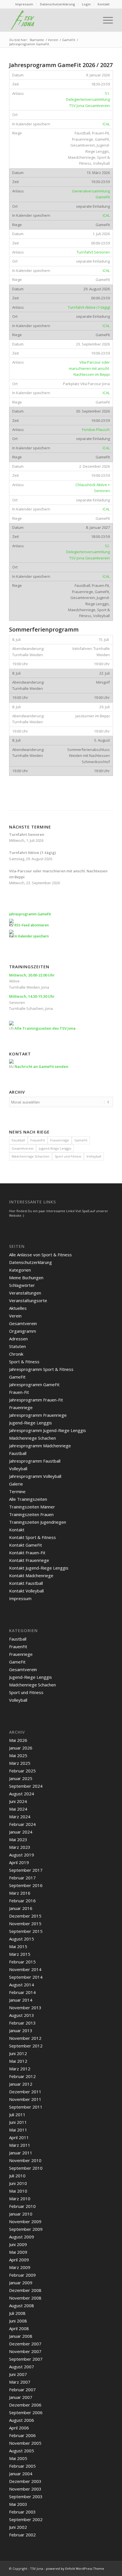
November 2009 (25, 2221)
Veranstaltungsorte (28, 1300)
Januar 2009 (21, 2283)
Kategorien (20, 1270)
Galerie (16, 1484)
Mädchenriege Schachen (30, 1156)
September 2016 (26, 1885)
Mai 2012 (18, 2061)
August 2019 (22, 1855)
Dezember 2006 (25, 2405)
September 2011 (26, 2107)
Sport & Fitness (24, 1362)
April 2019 (19, 1862)
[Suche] (92, 20)
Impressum (24, 4)
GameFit (81, 1140)
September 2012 (26, 2046)
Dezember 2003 (25, 2481)
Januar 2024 (21, 1832)
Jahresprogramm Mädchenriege (40, 1446)
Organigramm (23, 1331)
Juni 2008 (18, 2321)
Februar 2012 (22, 2076)
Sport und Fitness (68, 1156)
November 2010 (25, 2160)
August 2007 (22, 2367)
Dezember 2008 (25, 2290)
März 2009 (20, 2267)
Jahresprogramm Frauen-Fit (36, 1400)
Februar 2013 (22, 2023)
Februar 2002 (22, 2535)
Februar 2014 (22, 1992)
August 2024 (22, 1794)
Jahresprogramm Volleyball (35, 1476)
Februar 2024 (22, 1824)
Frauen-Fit (19, 1392)
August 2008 (22, 2305)
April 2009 (19, 2260)
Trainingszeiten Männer (32, 1507)
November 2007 (25, 2351)
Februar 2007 (22, 2390)
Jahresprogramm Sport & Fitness (41, 1369)
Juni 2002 (18, 2527)
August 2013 (22, 2015)
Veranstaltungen (25, 1293)
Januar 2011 (21, 2153)
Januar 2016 (21, 1908)
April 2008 (19, 2328)
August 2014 (22, 1985)
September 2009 (26, 2229)
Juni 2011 (18, 2122)
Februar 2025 (22, 1771)
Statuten (17, 1346)
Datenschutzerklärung (58, 4)
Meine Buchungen (26, 1278)
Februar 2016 (22, 1901)
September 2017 (26, 1870)
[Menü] (105, 20)
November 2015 (25, 1924)
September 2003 (26, 2496)
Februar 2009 (22, 2275)
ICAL (106, 124)
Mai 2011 (18, 2130)
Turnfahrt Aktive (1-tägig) (89, 307)
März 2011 (20, 2145)
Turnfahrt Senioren (93, 252)
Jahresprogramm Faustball (35, 1461)
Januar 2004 (21, 2474)
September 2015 (26, 1931)
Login (86, 4)
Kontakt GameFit (26, 1545)
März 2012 (20, 2069)
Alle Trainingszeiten (28, 1499)
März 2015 (20, 1954)
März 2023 (20, 1847)
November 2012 (25, 2038)
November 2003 (25, 2489)
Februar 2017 (22, 1878)
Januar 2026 (21, 1748)
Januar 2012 (21, 2084)
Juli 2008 (17, 2313)
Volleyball (94, 1156)
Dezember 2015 (25, 1916)
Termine (17, 1491)
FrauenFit (38, 1140)
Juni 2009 (18, 2244)
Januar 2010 (21, 2214)
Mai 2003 (18, 2504)
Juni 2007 (18, 2374)
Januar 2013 (21, 2030)
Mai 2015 (18, 1946)
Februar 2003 (22, 2512)
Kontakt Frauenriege (29, 1560)
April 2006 (19, 2428)
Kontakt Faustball (26, 1583)
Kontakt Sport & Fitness (32, 1537)
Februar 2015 (22, 1962)
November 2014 (25, 1969)
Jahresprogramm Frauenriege (38, 1415)
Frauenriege (60, 1140)
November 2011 (25, 2099)
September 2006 (26, 2412)
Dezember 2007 (25, 2344)
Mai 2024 (18, 1809)
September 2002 (26, 2519)
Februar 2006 (22, 2435)
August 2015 (22, 1939)
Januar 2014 (21, 2000)
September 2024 (26, 1786)
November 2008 (25, 2298)
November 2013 (25, 2008)
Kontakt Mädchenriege (31, 1575)
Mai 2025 (18, 1755)
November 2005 (25, 2443)
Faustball (18, 1140)
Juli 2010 (17, 2176)
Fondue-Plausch (96, 430)
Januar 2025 (21, 1778)
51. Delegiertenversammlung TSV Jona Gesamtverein (88, 99)
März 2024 (20, 1817)
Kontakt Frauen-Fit (27, 1553)
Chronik (16, 1354)
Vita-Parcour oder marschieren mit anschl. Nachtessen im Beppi (89, 368)
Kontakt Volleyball (26, 1591)
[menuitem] (24, 4)
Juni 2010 (18, 2183)
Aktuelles (18, 1308)
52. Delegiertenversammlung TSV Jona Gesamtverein (88, 552)
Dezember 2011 (25, 2092)
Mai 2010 (18, 2191)
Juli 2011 (17, 2115)
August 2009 (22, 2237)
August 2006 (22, 2420)
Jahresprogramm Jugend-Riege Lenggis (48, 1430)
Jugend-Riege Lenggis (55, 1148)
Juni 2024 (18, 1801)
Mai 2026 (18, 1740)
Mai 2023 (18, 1839)
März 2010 (20, 2199)
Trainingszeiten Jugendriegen (38, 1522)
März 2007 (20, 2382)
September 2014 (26, 1977)
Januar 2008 (21, 2336)
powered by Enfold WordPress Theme (75, 2569)
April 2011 (19, 2137)
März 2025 (20, 1763)
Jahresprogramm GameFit (34, 1384)
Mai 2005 (18, 2458)
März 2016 (20, 1893)
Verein (15, 1316)
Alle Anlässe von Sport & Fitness (40, 1255)
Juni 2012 (18, 2053)
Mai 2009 (18, 2252)
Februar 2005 (22, 2466)
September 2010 (26, 2168)
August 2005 (22, 2451)
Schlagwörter (22, 1285)
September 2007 (26, 2359)
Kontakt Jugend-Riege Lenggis (39, 1568)
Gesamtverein (23, 1148)
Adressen (18, 1339)
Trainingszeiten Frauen (31, 1514)
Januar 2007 (21, 2397)
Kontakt (104, 4)
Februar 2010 (22, 2206)
